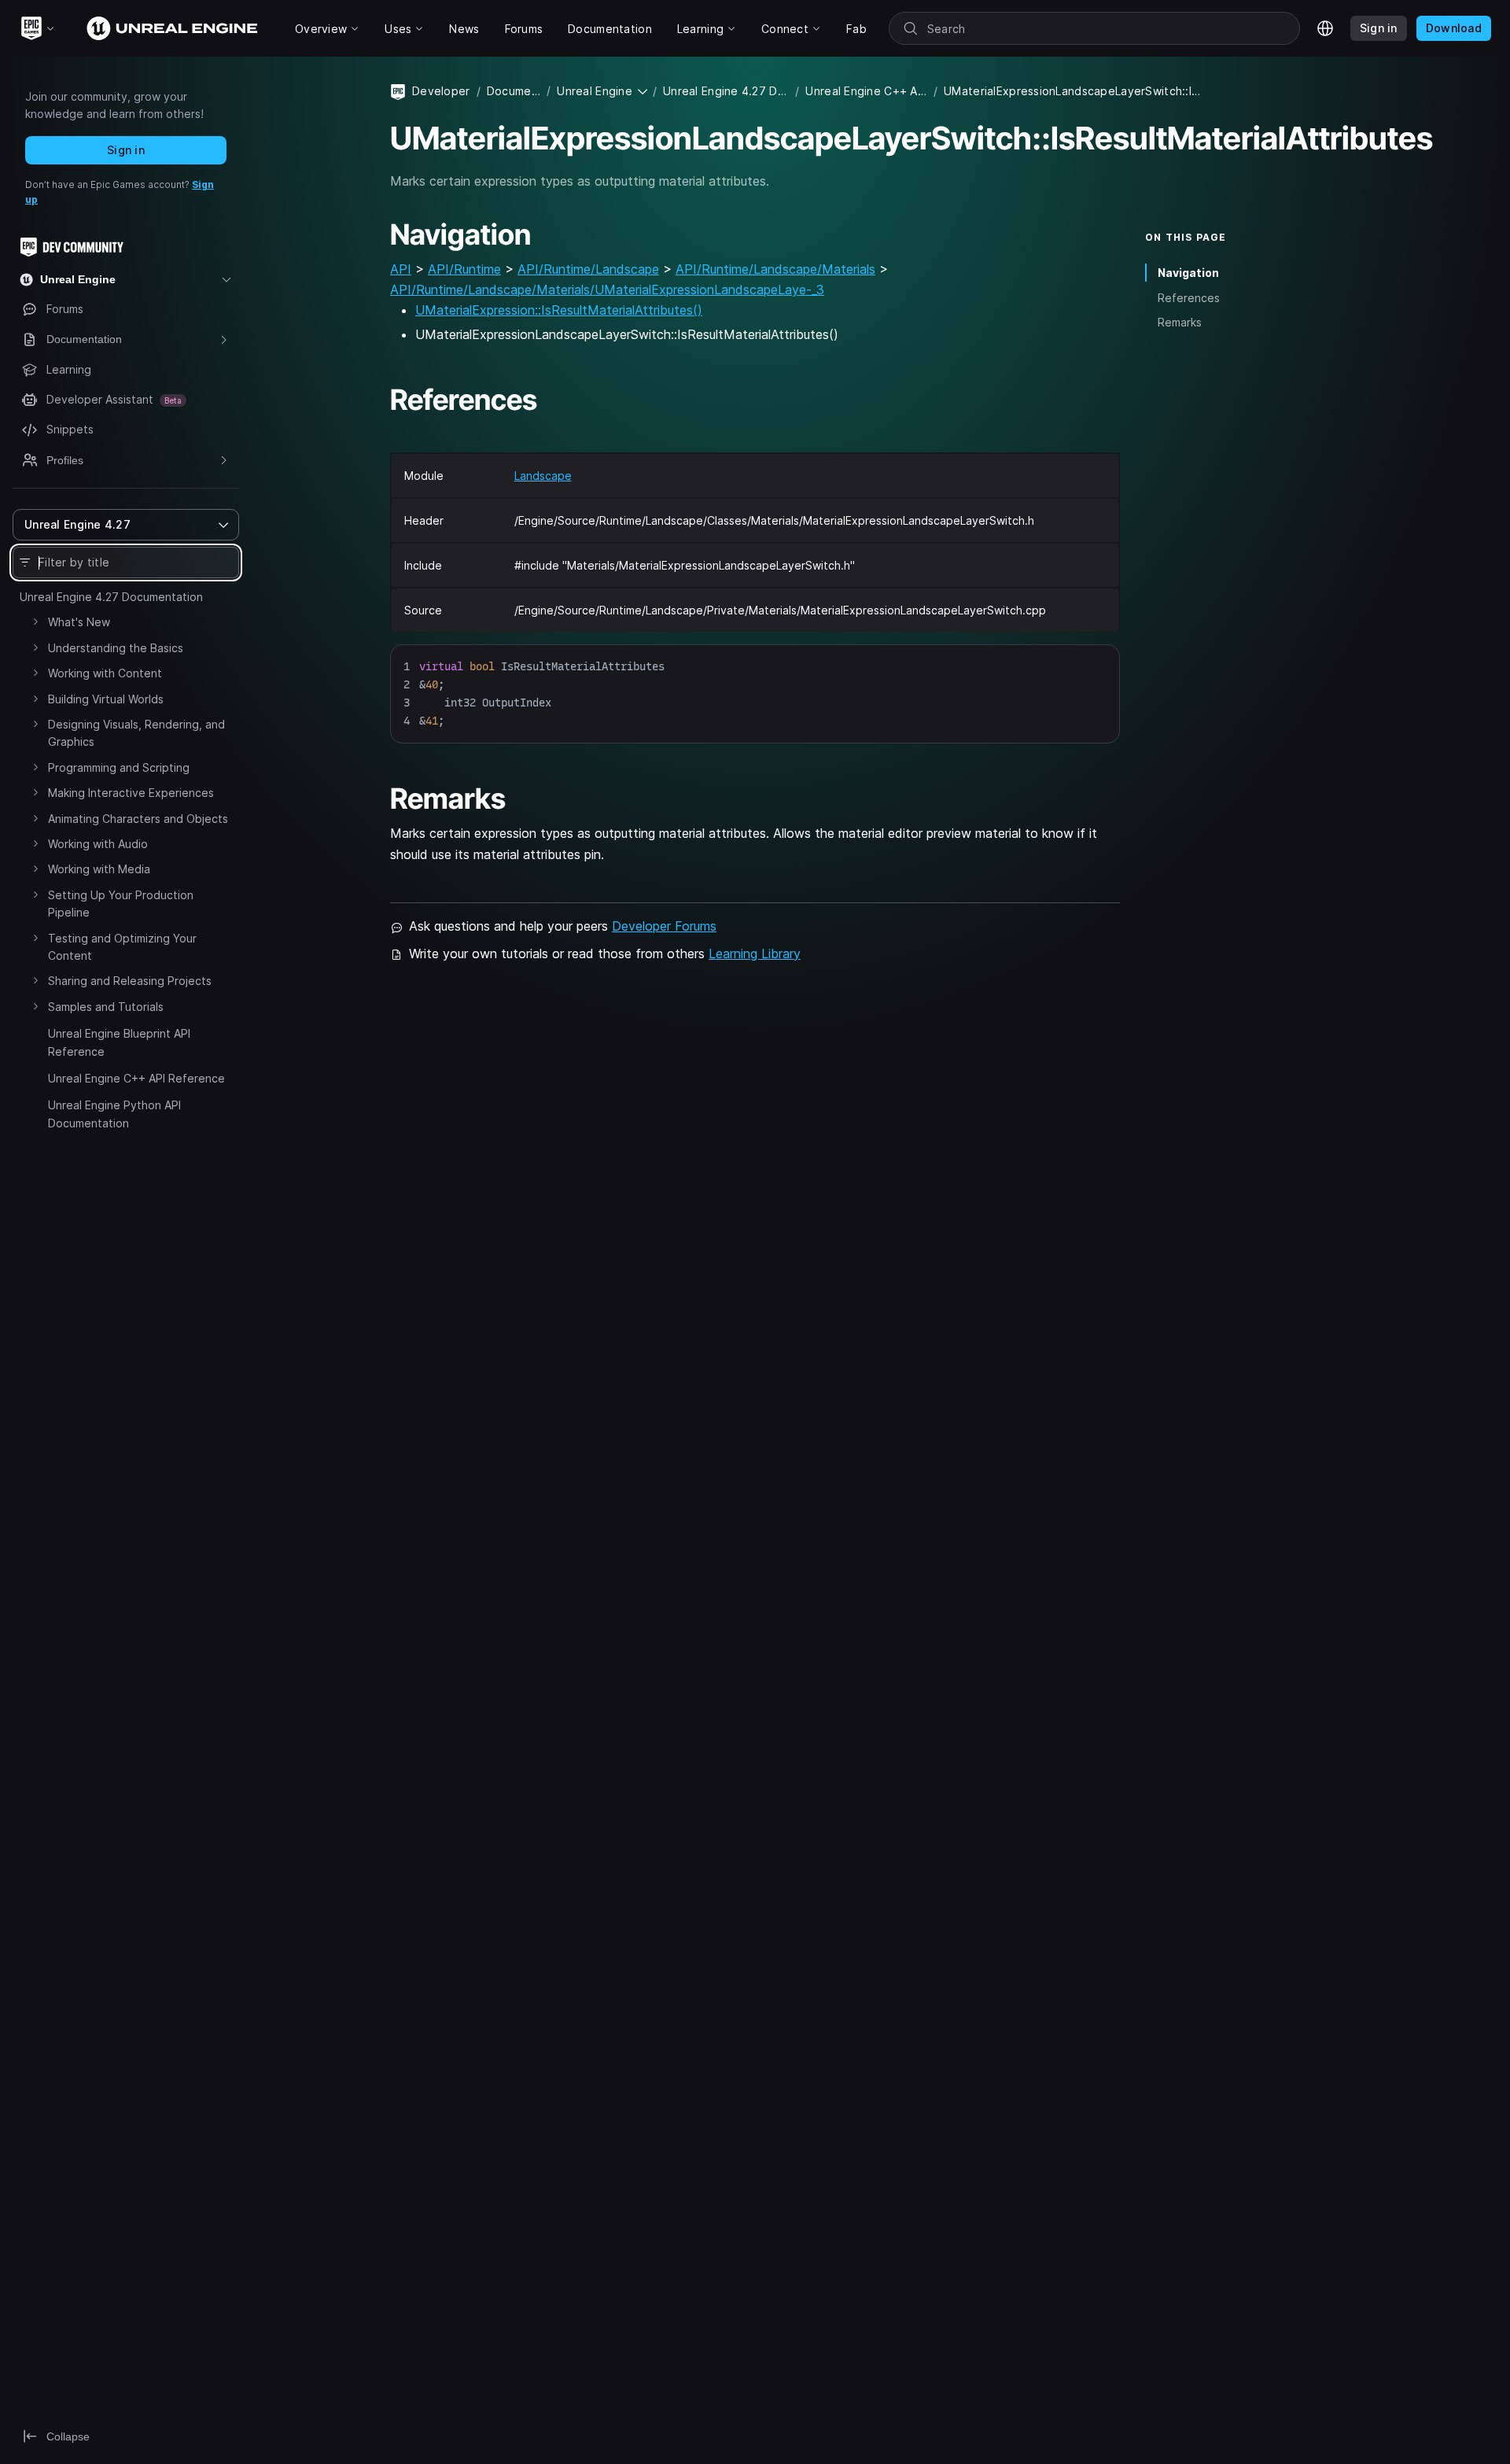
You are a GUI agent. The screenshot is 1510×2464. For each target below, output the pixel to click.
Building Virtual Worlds (106, 699)
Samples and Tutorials (106, 1007)
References (1189, 297)
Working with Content (105, 673)
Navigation (1188, 273)
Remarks (1180, 322)
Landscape (543, 476)
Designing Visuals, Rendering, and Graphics (136, 733)
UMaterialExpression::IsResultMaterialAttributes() (559, 310)
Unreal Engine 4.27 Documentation (111, 597)
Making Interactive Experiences (131, 793)
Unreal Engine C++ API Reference (136, 1078)
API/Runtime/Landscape (588, 269)
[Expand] (35, 622)
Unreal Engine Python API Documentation (114, 1114)
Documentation (514, 91)
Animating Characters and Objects (138, 819)
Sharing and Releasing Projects (130, 981)
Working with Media (99, 869)
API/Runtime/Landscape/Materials (775, 269)
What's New (79, 622)
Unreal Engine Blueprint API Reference (119, 1042)
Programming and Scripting (119, 767)
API (401, 269)
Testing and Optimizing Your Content (122, 947)
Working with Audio (98, 844)
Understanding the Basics (116, 648)
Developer (441, 91)
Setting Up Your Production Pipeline (121, 904)
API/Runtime (464, 269)
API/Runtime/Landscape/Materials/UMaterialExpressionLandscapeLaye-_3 (607, 290)
